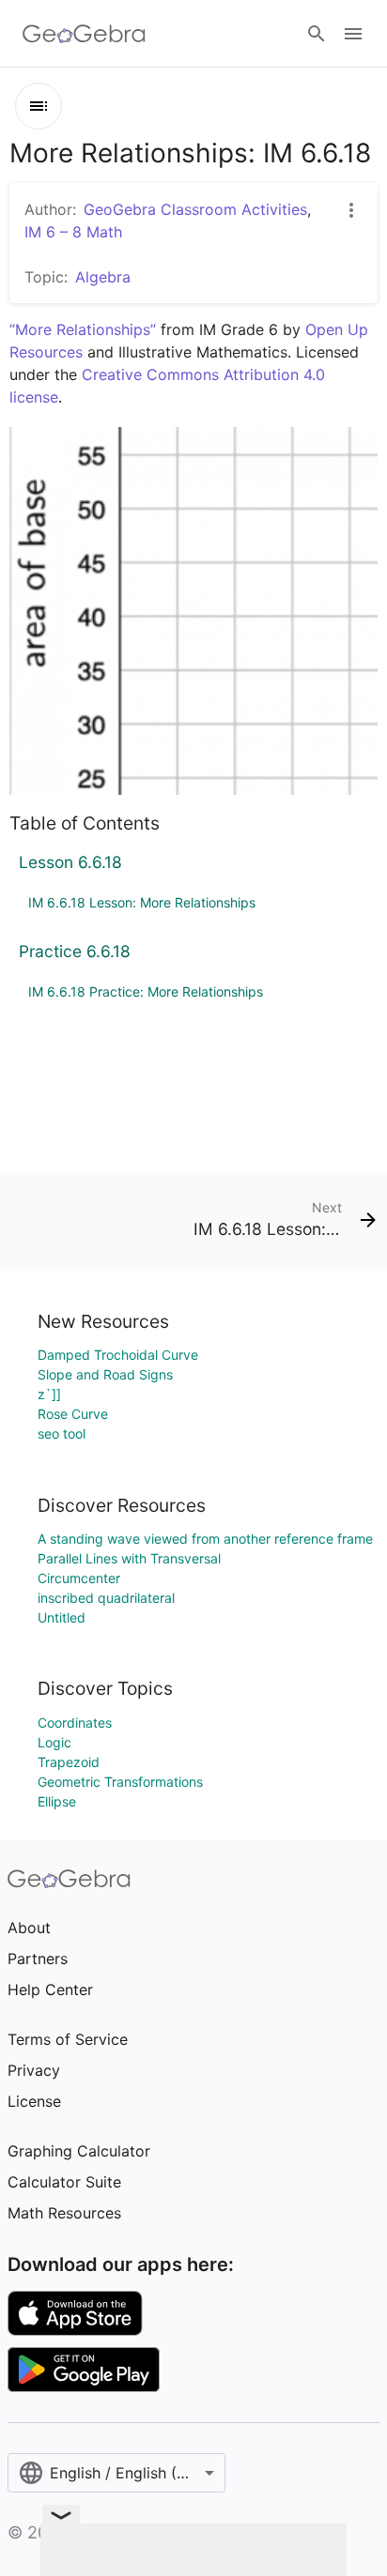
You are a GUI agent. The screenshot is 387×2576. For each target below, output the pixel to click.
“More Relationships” (83, 329)
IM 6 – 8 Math (73, 232)
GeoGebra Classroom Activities (195, 209)
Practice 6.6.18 (75, 951)
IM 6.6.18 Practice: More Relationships (146, 991)
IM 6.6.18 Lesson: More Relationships (142, 902)
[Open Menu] (353, 34)
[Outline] (39, 106)
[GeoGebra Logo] (84, 34)
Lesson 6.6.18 (70, 862)
